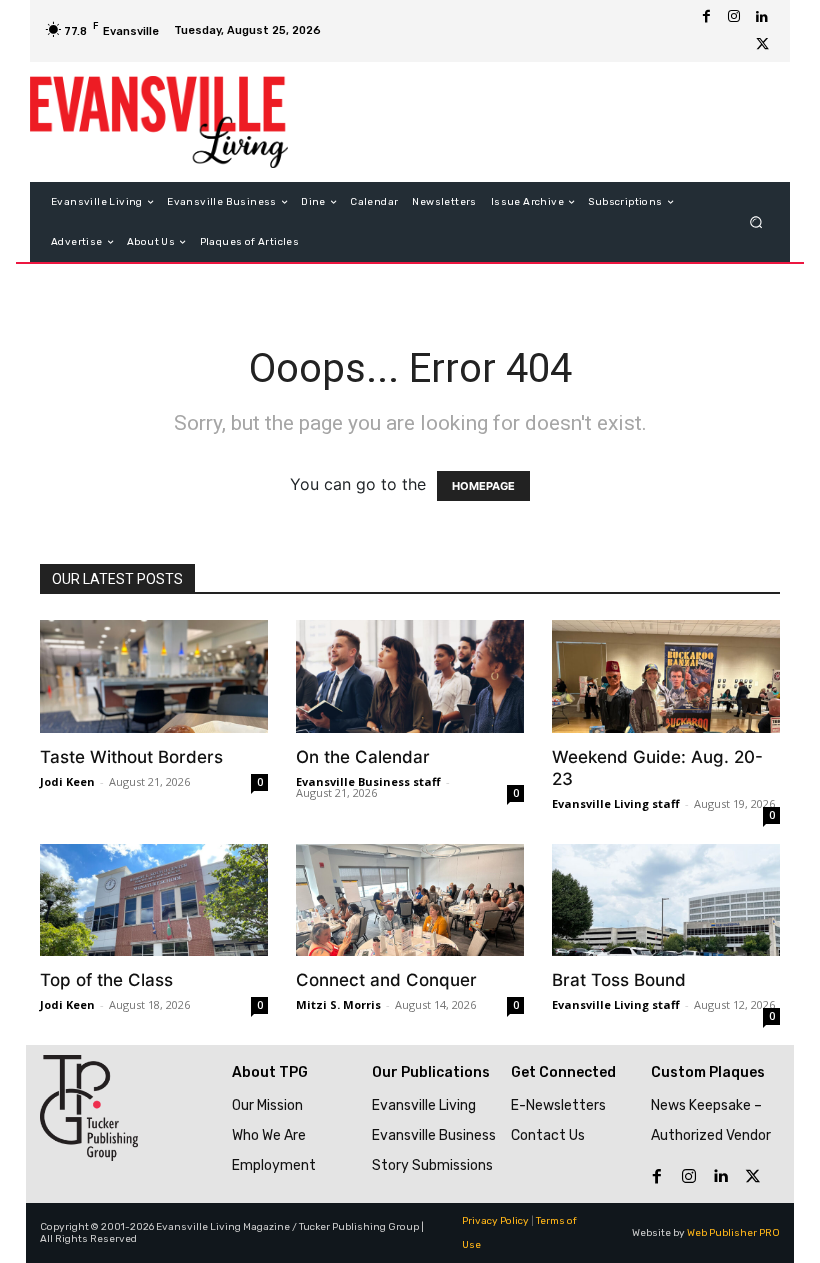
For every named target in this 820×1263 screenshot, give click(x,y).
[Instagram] (734, 17)
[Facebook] (706, 17)
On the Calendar (363, 757)
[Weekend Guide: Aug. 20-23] (666, 676)
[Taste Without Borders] (154, 676)
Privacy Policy (495, 1221)
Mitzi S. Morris (338, 1004)
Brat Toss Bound (619, 980)
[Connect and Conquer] (410, 900)
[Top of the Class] (154, 900)
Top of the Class (106, 980)
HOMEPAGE (483, 486)
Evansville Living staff (616, 803)
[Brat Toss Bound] (666, 900)
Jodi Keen (67, 781)
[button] (756, 222)
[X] (762, 45)
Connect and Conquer (386, 980)
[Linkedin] (762, 17)
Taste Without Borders (131, 757)
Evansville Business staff (368, 781)
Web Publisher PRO (733, 1233)
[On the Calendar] (410, 676)
